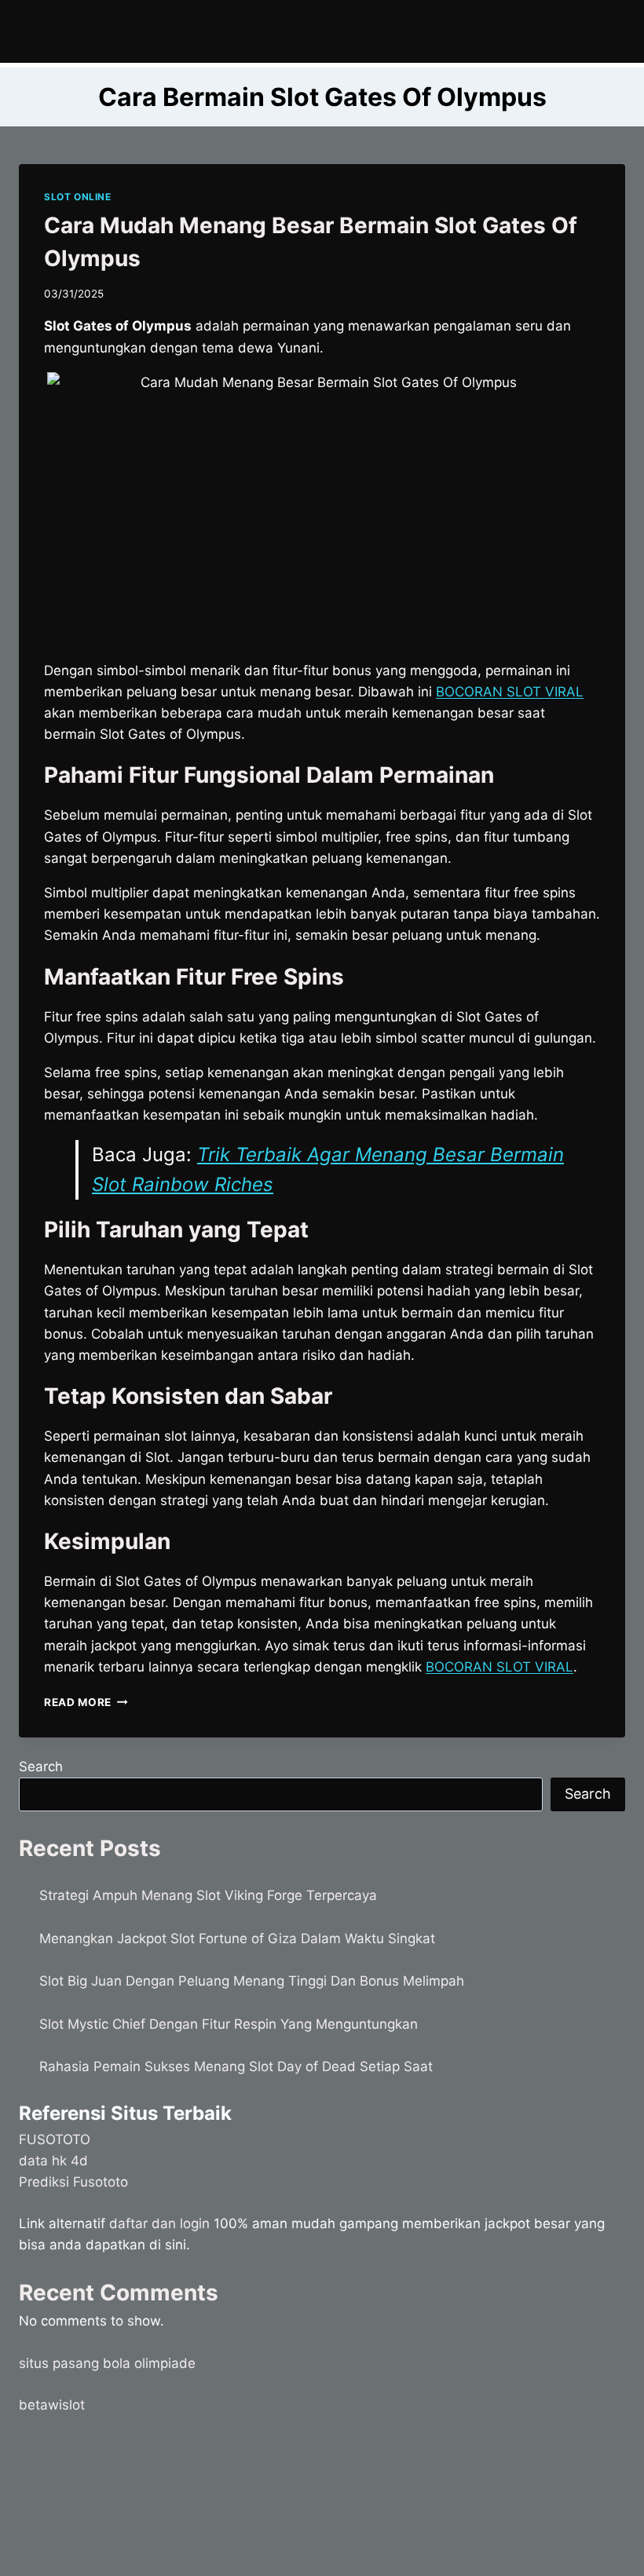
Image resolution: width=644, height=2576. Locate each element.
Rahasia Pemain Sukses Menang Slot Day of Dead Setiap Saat (236, 2066)
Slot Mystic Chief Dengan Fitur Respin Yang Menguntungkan (229, 2024)
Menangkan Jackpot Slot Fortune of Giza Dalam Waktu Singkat (237, 1938)
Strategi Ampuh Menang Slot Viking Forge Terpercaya (208, 1895)
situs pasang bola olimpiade (107, 2363)
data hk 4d (53, 2161)
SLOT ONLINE (78, 197)
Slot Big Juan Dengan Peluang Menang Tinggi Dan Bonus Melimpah (252, 1981)
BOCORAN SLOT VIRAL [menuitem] (510, 692)
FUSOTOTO (55, 2139)
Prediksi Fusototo (73, 2182)
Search (41, 1767)
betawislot (52, 2405)
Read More (86, 1702)
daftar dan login (159, 2223)
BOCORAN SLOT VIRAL (499, 1667)
